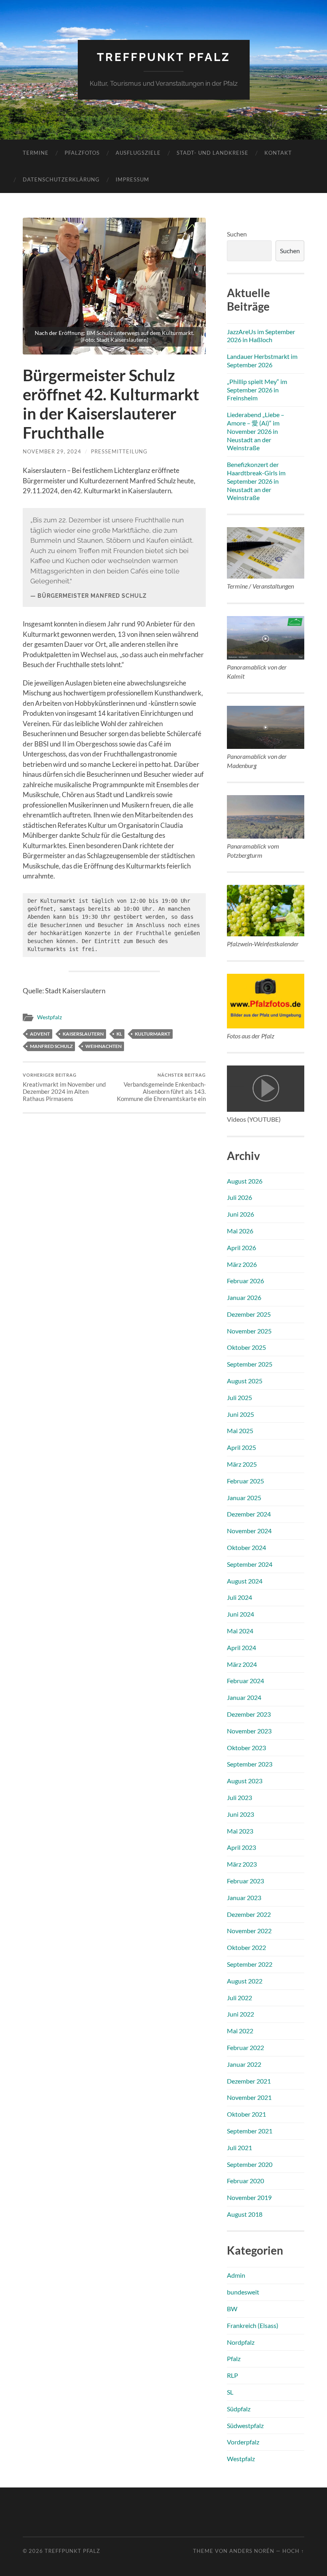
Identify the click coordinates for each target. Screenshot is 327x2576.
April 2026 (241, 1248)
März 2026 (242, 1264)
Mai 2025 (240, 1431)
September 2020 (250, 2164)
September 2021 (250, 2131)
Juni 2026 (240, 1214)
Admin (236, 2275)
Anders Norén (252, 2551)
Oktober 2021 (246, 2114)
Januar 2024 (244, 1697)
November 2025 (249, 1331)
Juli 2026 (239, 1197)
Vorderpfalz (243, 2442)
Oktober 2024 (246, 1547)
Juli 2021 (239, 2148)
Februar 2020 (245, 2181)
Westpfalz (49, 1017)
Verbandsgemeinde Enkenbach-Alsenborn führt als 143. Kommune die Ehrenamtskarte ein (161, 1087)
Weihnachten (103, 1046)
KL (119, 1034)
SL (230, 2392)
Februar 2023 (245, 1881)
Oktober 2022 (246, 1947)
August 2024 (245, 1581)
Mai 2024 (240, 1631)
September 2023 (250, 1764)
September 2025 (250, 1364)
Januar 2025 (244, 1498)
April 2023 (241, 1847)
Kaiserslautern (83, 1034)
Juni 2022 (240, 2014)
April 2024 (241, 1647)
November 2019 (249, 2197)
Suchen (237, 234)
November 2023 (249, 1731)
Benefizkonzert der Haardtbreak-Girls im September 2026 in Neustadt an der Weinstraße (256, 481)
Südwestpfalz (245, 2425)
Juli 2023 (239, 1797)
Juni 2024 (240, 1614)
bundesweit (243, 2292)
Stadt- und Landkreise (213, 153)
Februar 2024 (245, 1681)
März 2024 (242, 1664)
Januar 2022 (244, 2064)
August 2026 (245, 1181)
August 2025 (245, 1381)
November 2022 (249, 1931)
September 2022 (250, 1964)
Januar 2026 (244, 1297)
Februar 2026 (245, 1281)
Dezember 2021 (249, 2081)
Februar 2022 (245, 2047)
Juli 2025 (239, 1397)
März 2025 (242, 1464)
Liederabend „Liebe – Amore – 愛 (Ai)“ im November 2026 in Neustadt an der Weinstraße (256, 431)
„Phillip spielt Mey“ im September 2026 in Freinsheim (257, 390)
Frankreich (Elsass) (253, 2325)
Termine (36, 153)
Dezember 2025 (249, 1314)
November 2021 (249, 2097)
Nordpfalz (241, 2342)
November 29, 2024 (52, 451)
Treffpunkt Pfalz (164, 57)
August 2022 (245, 1981)
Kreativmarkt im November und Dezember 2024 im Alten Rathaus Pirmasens (64, 1087)
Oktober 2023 (246, 1748)
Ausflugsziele (138, 153)
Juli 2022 (239, 1998)
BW (232, 2309)
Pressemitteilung (119, 451)
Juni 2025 (240, 1414)
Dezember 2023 (249, 1714)
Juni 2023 (240, 1814)
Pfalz (234, 2358)
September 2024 (250, 1564)
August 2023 (245, 1781)
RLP (232, 2375)
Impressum (132, 179)
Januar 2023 (244, 1898)
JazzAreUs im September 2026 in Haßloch (261, 336)
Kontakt (278, 153)
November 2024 (249, 1531)
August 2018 (245, 2214)
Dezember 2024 (249, 1514)
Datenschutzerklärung (61, 179)
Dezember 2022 (249, 1914)
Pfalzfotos (82, 153)
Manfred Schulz (51, 1046)
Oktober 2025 (246, 1347)
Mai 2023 (240, 1831)
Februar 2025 (245, 1481)
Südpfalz (239, 2409)
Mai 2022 (240, 2031)
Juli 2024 (239, 1597)
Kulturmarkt (153, 1034)
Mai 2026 (240, 1231)
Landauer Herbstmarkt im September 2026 (262, 360)
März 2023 (242, 1864)
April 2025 (241, 1447)
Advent (40, 1034)
